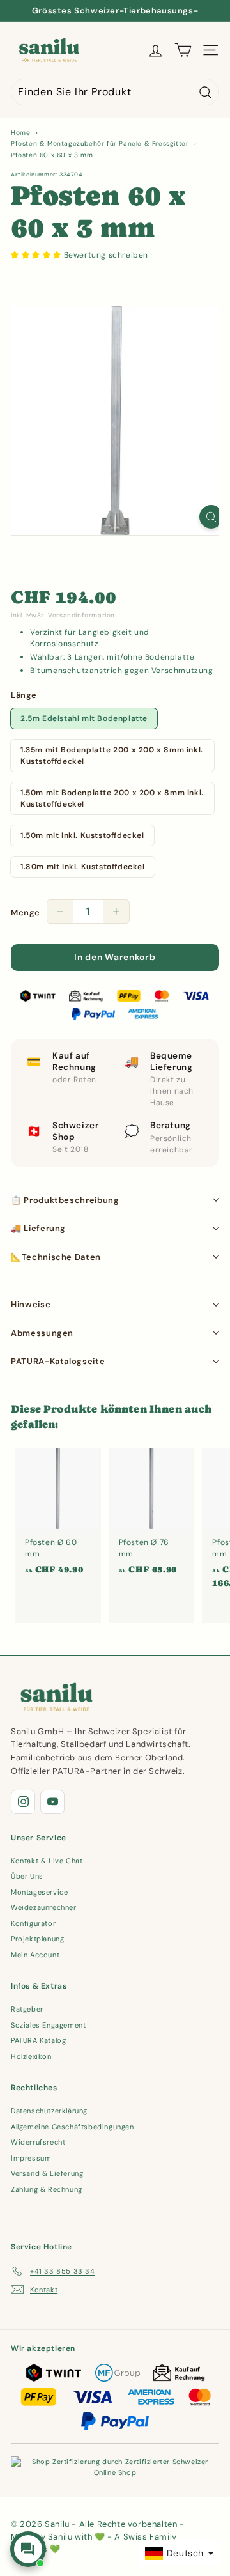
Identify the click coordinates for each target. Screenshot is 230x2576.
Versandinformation (81, 615)
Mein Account (35, 1955)
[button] (37, 255)
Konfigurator (33, 1923)
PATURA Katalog (38, 2040)
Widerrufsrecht (38, 2142)
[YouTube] (52, 1802)
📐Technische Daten (56, 1257)
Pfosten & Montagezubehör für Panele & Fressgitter (100, 144)
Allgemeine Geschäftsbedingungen (73, 2127)
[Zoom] (211, 517)
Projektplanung (37, 1939)
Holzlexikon (31, 2056)
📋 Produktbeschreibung (65, 1200)
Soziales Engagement (48, 2025)
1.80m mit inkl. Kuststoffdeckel (83, 867)
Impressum (31, 2158)
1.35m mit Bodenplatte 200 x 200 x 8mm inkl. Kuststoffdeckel (112, 756)
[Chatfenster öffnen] (28, 2549)
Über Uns (27, 1876)
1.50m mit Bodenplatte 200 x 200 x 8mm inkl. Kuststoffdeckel (112, 798)
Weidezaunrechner (44, 1907)
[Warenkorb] (183, 50)
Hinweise (31, 1304)
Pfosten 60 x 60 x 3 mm (52, 155)
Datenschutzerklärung (49, 2111)
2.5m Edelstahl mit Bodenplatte (84, 718)
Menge (26, 912)
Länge (24, 695)
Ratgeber (27, 2009)
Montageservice (39, 1892)
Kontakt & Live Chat (47, 1861)
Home (20, 133)
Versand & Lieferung (47, 2173)
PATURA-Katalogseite (58, 1361)
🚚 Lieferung (38, 1228)
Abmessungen (42, 1333)
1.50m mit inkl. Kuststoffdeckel (82, 835)
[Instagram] (23, 1802)
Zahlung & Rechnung (47, 2189)
